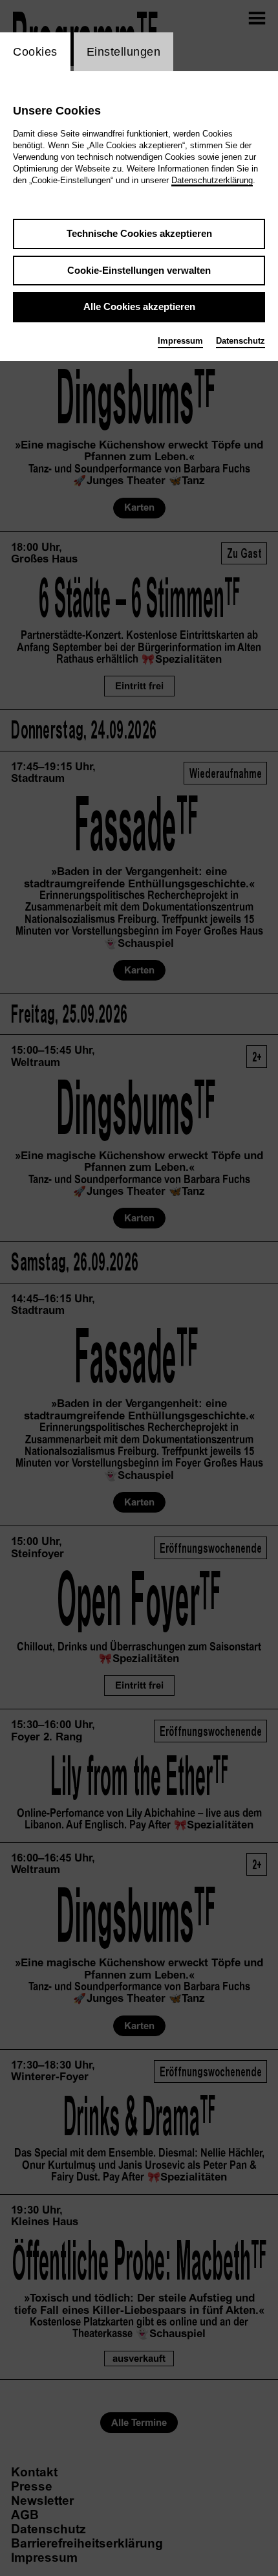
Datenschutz (241, 341)
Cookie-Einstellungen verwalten (139, 270)
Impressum (180, 341)
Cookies (35, 52)
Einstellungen (124, 52)
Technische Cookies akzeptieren (139, 233)
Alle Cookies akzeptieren (139, 306)
